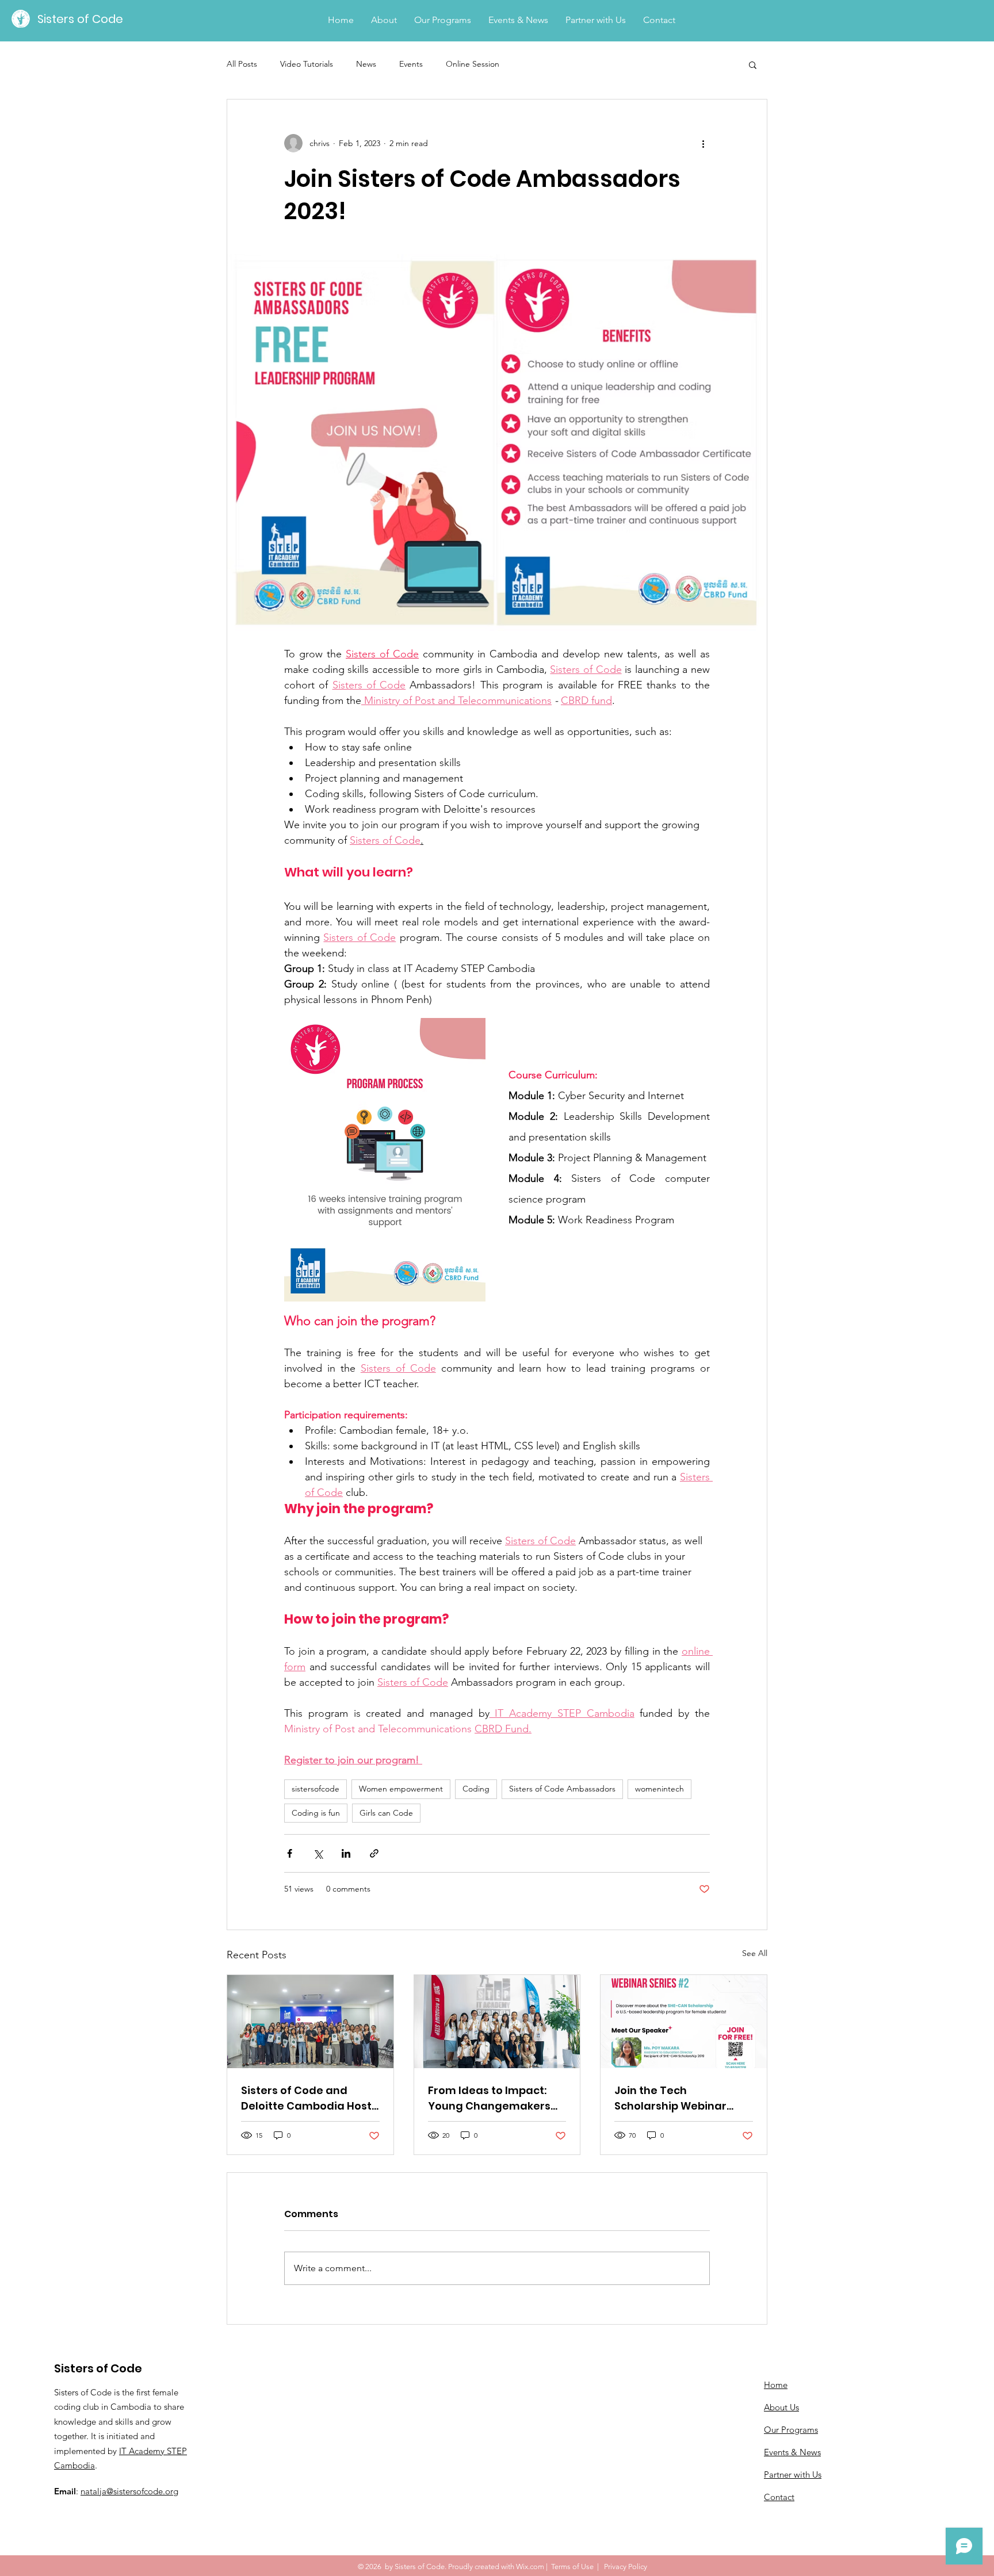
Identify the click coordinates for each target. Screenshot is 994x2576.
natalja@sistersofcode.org (129, 2491)
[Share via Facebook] (290, 1853)
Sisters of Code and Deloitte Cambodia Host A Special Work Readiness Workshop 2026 (310, 2098)
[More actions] (703, 143)
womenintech (660, 1789)
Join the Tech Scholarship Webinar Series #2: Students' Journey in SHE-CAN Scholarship (670, 2098)
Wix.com (530, 2567)
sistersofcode (316, 1789)
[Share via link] (374, 1853)
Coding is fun (316, 1813)
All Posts (242, 64)
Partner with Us (793, 2474)
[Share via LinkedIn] (346, 1853)
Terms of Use (572, 2567)
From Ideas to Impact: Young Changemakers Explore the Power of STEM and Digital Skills (489, 2098)
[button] (753, 64)
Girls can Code (386, 1813)
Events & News (792, 2452)
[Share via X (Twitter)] (318, 1853)
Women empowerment (401, 1789)
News (366, 64)
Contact (779, 2497)
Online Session (473, 64)
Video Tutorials (307, 64)
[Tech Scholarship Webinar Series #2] (684, 2022)
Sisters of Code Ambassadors (562, 1789)
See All (755, 1953)
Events (411, 64)
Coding (476, 1789)
